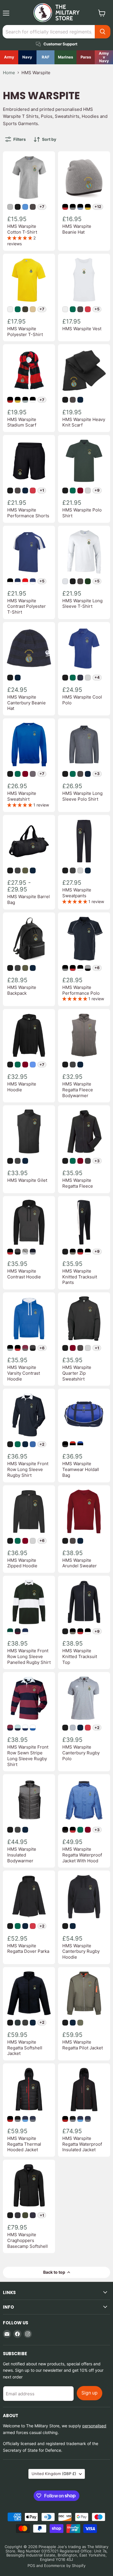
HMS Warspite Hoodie (22, 1087)
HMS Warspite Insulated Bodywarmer (22, 1855)
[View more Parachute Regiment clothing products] (86, 57)
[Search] (103, 32)
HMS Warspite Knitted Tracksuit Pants (80, 1277)
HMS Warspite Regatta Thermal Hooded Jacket (24, 2144)
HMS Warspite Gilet (27, 1180)
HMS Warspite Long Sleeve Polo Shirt (82, 796)
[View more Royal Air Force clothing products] (46, 57)
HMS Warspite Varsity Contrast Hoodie (24, 1373)
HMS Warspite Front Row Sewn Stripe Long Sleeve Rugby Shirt (28, 1756)
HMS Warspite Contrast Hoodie (24, 1274)
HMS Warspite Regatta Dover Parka (28, 1949)
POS (31, 2566)
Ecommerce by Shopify (65, 2566)
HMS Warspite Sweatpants (77, 893)
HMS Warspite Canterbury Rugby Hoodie (81, 1951)
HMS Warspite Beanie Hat (77, 229)
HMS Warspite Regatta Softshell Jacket (25, 2048)
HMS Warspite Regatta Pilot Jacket (83, 2045)
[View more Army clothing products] (9, 57)
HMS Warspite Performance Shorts (28, 513)
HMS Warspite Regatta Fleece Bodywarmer (78, 1090)
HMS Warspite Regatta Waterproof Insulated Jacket (82, 2144)
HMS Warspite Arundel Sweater (80, 1563)
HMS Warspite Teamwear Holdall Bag (81, 1469)
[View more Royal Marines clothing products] (65, 57)
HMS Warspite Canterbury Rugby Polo (81, 1753)
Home (9, 73)
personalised (94, 2426)
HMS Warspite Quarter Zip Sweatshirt (77, 1373)
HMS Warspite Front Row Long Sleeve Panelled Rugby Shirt (29, 1656)
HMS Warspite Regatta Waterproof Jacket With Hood (82, 1855)
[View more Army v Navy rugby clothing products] (104, 57)
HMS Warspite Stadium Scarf (22, 422)
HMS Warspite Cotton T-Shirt (22, 229)
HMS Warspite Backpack (22, 990)
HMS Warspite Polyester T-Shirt (25, 332)
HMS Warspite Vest (82, 329)
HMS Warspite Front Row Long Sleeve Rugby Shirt (28, 1469)
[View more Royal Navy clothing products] (27, 57)
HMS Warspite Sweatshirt (22, 796)
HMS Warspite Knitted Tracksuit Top (80, 1656)
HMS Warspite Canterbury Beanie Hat (27, 703)
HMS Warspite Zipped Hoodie (22, 1563)
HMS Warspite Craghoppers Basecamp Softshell (28, 2240)
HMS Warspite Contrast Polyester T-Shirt (27, 606)
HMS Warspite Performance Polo (81, 990)
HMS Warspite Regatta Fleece (78, 1183)
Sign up (90, 2393)
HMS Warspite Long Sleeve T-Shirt (82, 604)
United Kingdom (54, 2474)
